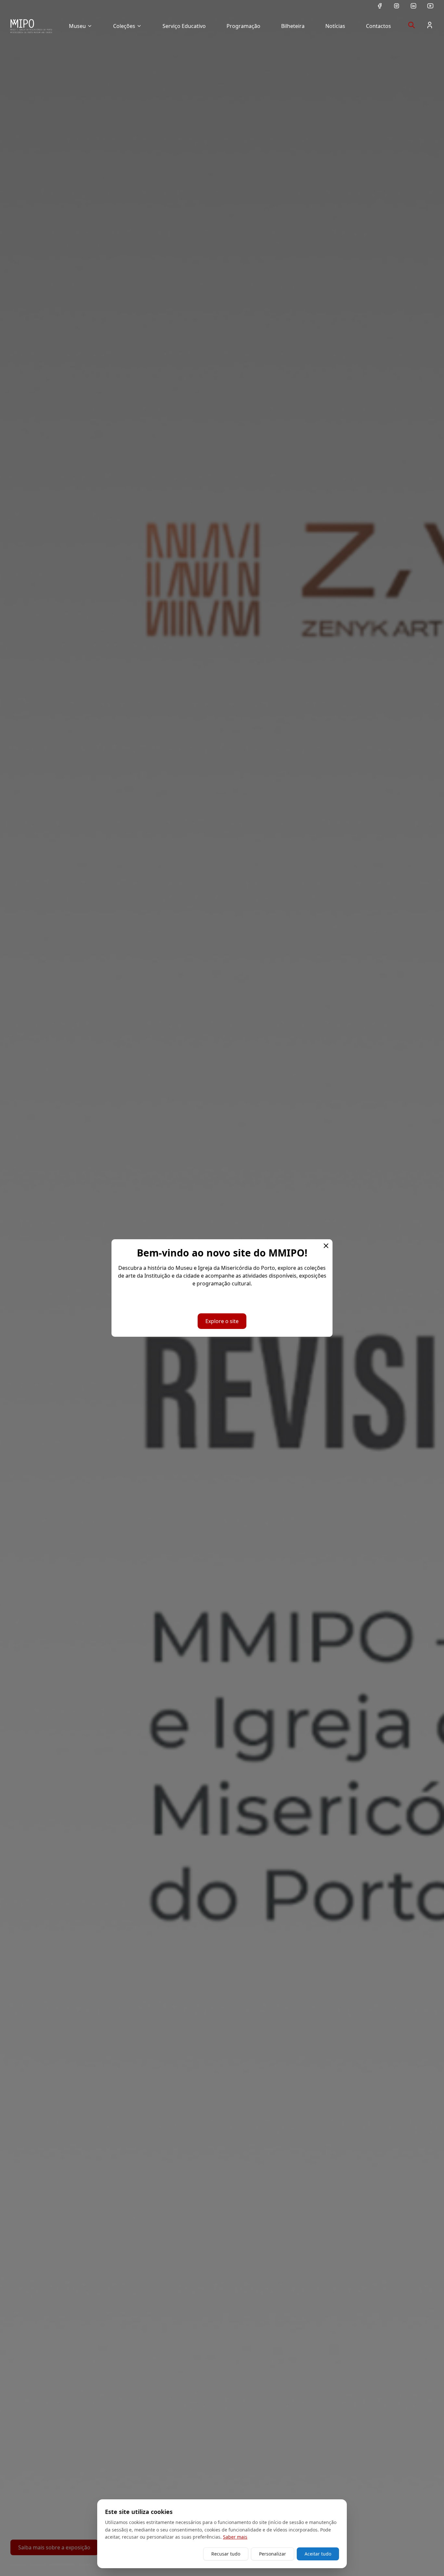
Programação (243, 26)
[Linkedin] (413, 6)
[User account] (430, 25)
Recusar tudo (226, 2554)
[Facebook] (380, 6)
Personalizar (273, 2554)
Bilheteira (293, 26)
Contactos (379, 26)
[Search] (411, 25)
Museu (77, 26)
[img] (31, 26)
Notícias (335, 26)
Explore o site (222, 1321)
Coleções (124, 26)
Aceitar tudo (318, 2554)
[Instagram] (397, 6)
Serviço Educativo (184, 26)
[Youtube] (430, 6)
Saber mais (235, 2537)
